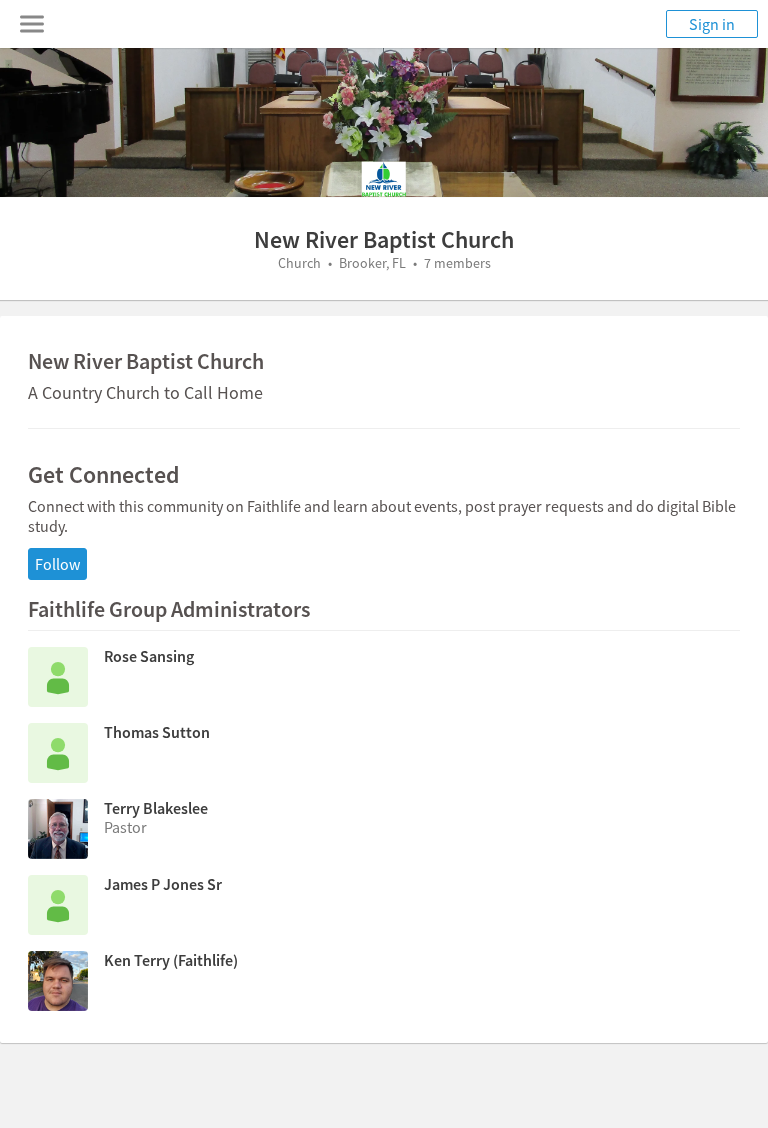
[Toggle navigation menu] (32, 24)
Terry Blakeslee (156, 808)
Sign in (712, 24)
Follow (57, 564)
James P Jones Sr (163, 884)
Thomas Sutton (157, 732)
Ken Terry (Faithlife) (171, 960)
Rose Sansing (149, 656)
